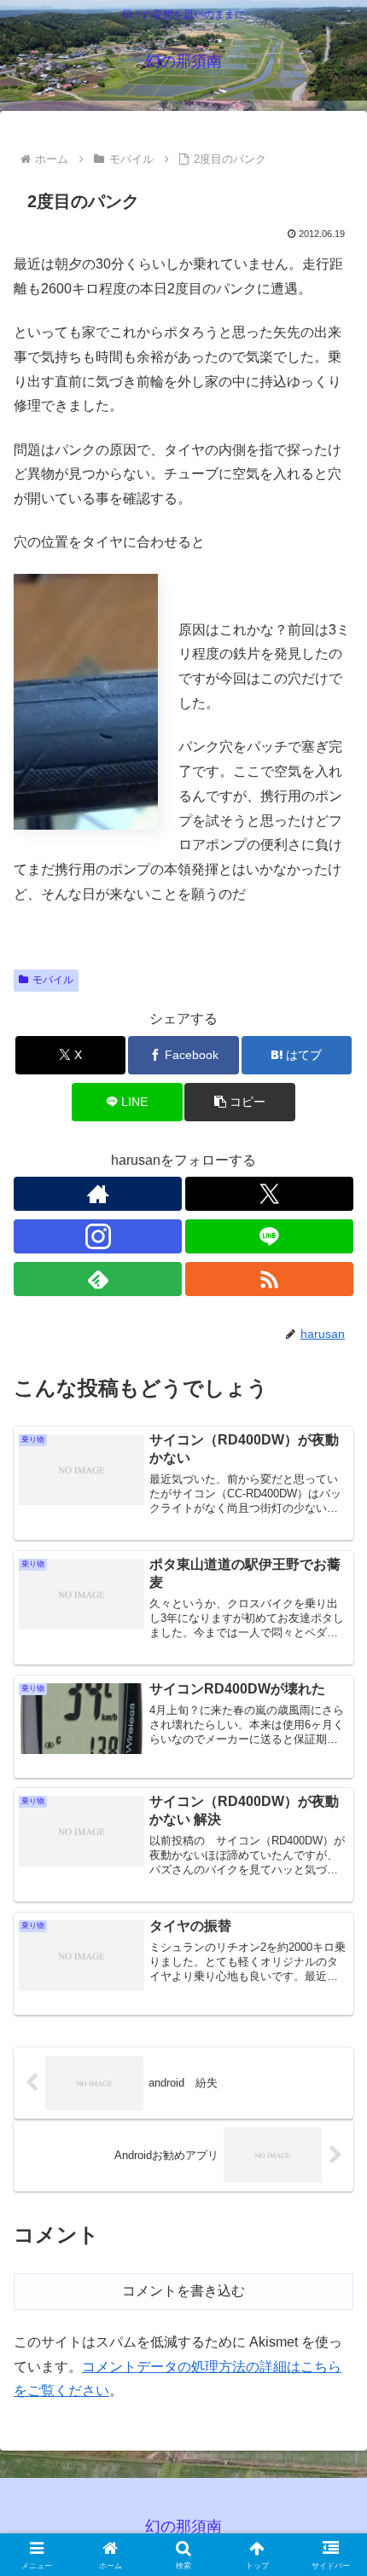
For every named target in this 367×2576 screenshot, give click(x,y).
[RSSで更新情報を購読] (269, 1279)
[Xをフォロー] (269, 1194)
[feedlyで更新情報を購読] (98, 1279)
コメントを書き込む (183, 2291)
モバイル (53, 980)
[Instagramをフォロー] (98, 1236)
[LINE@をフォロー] (269, 1236)
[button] (239, 1102)
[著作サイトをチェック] (98, 1194)
